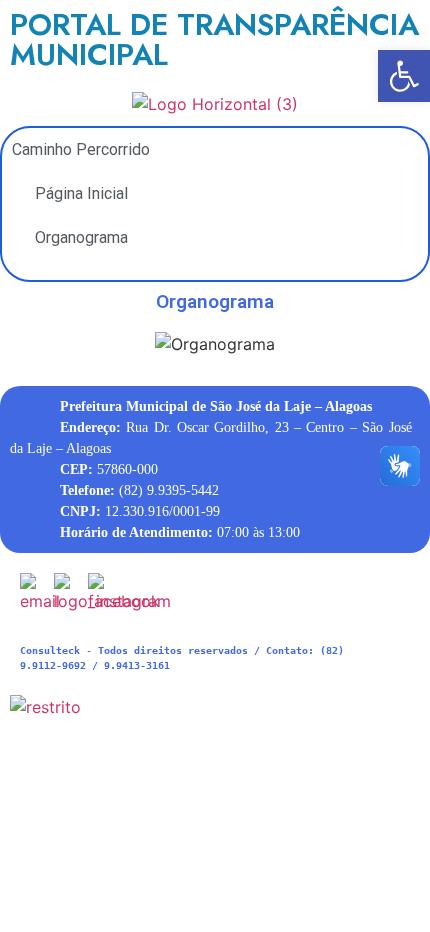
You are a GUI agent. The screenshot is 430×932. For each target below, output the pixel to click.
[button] (404, 76)
